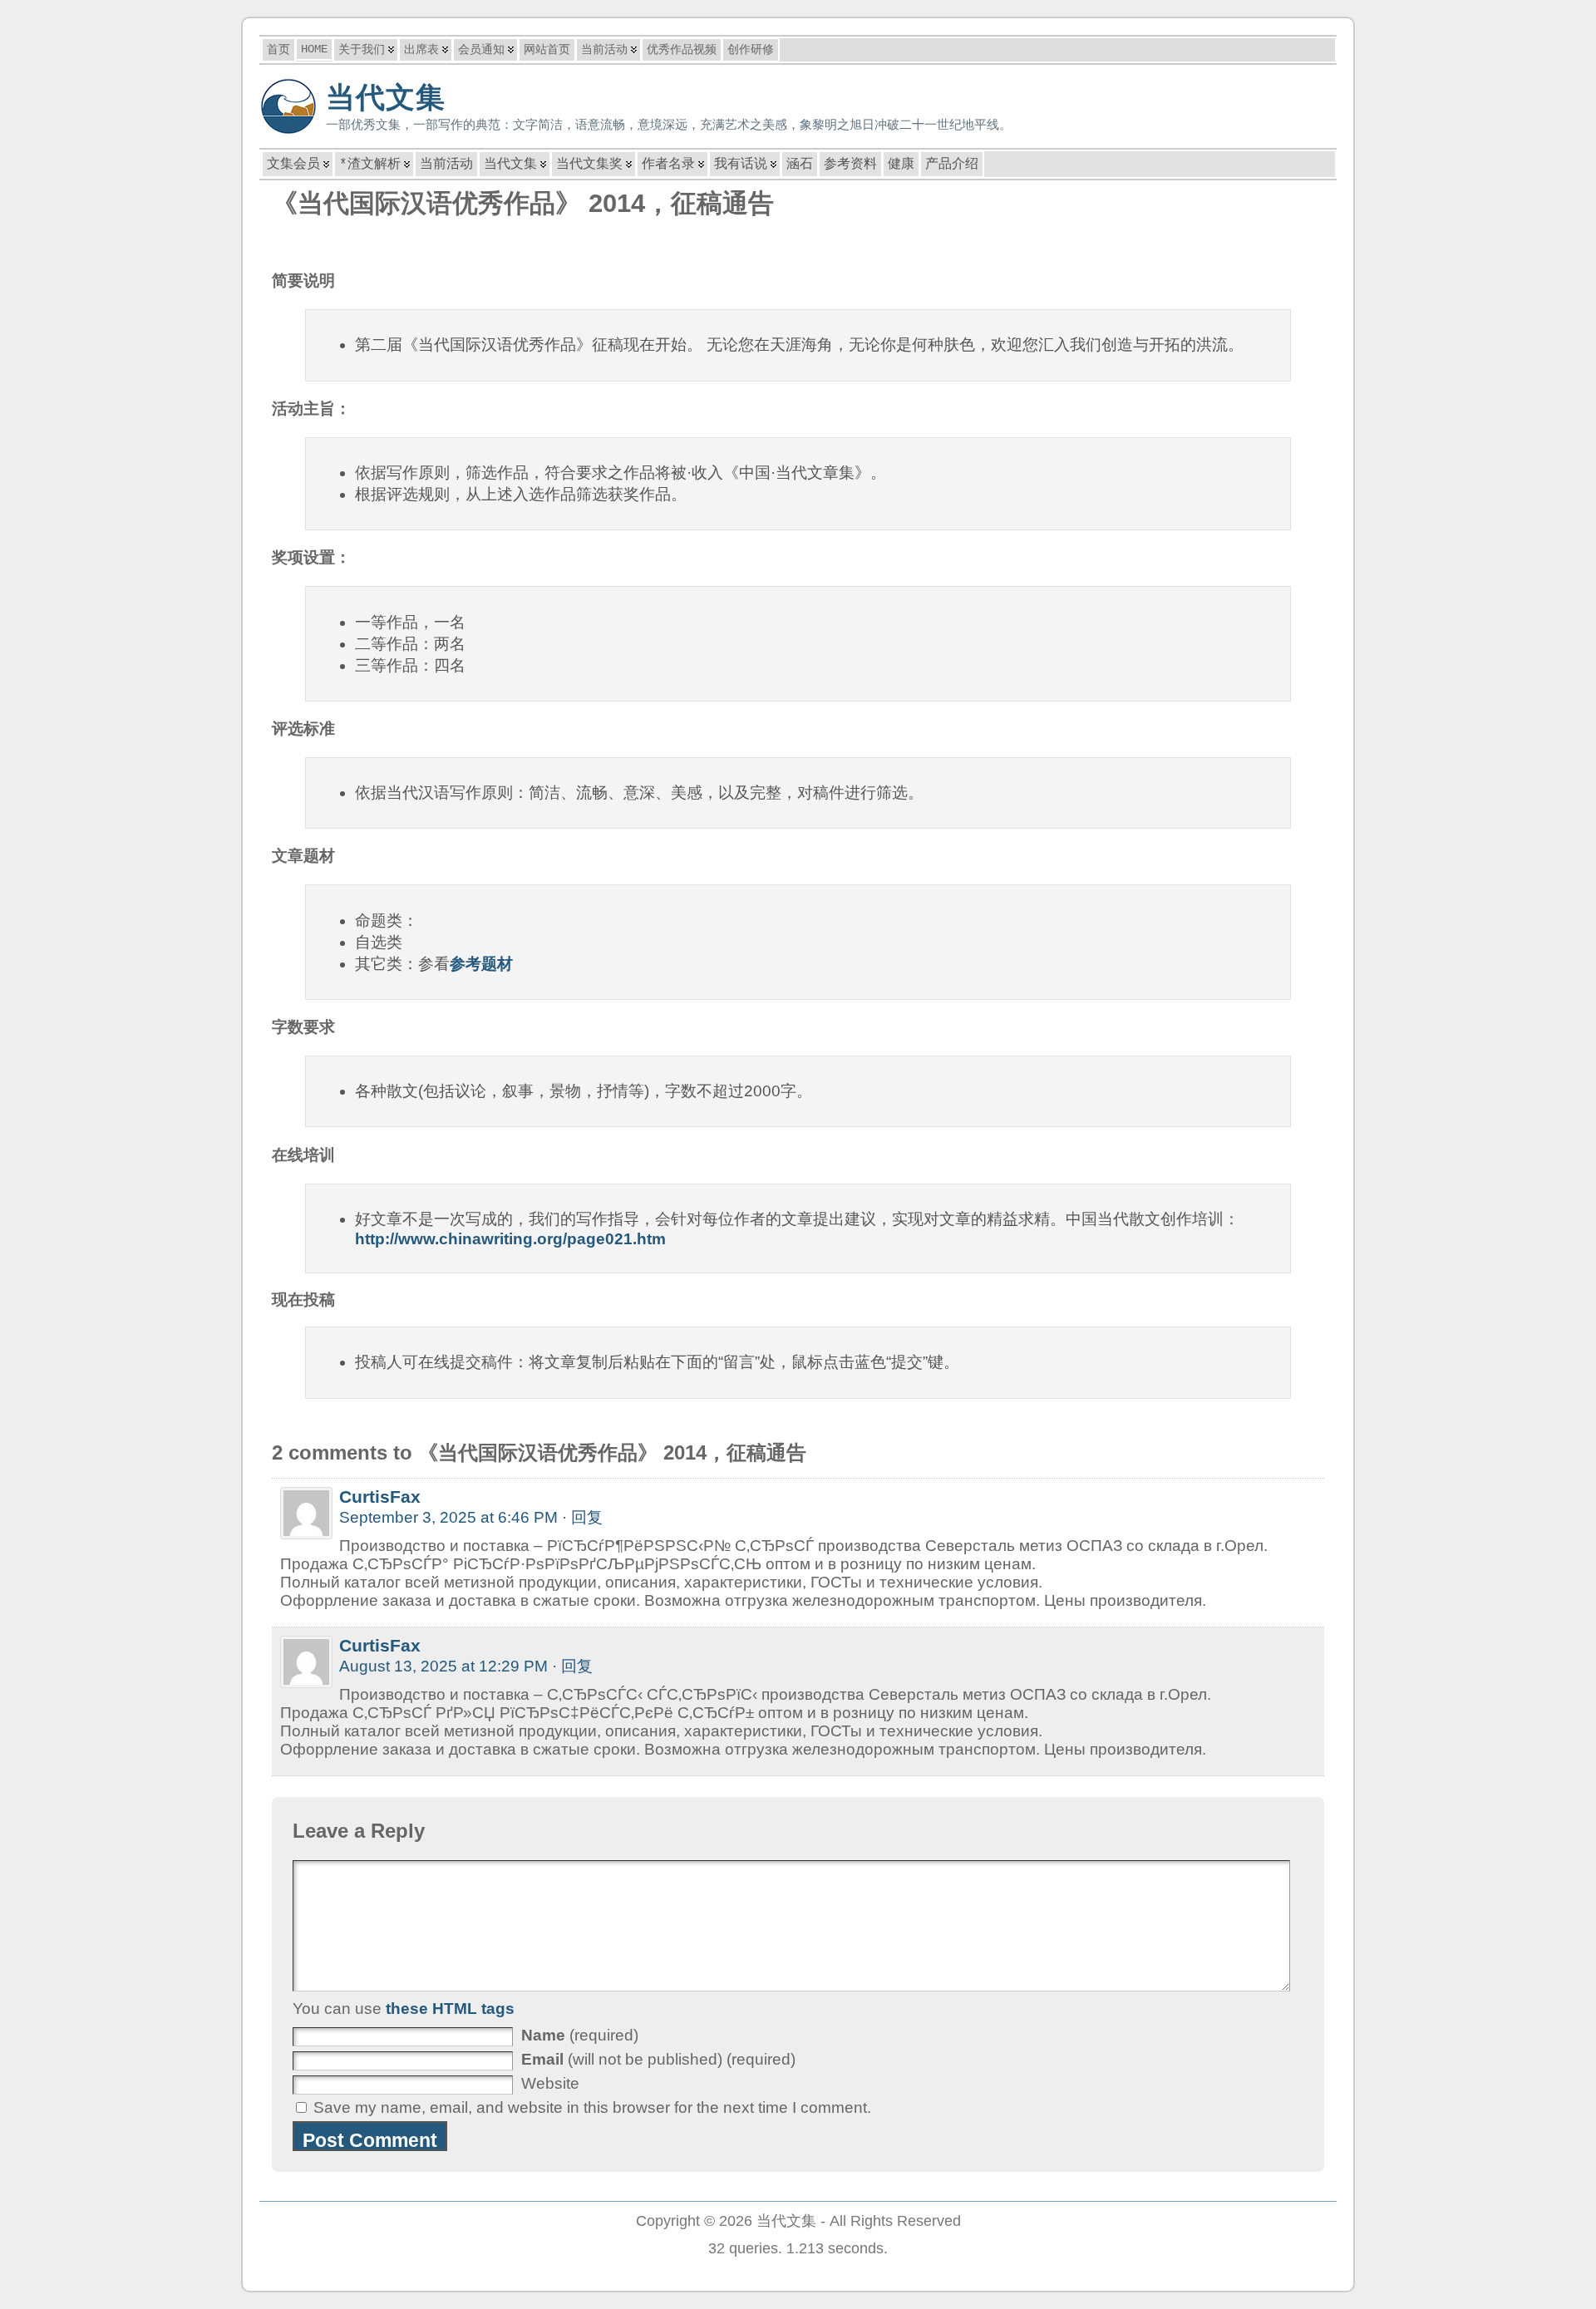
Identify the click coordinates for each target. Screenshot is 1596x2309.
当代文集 (386, 97)
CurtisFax (380, 1497)
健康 (901, 165)
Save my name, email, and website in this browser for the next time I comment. (592, 2107)
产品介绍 (952, 165)
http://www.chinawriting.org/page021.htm (510, 1239)
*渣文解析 (370, 165)
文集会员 (293, 165)
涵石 (800, 165)
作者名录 (668, 165)
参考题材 (481, 964)
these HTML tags (450, 2009)
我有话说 (741, 165)
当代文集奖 (589, 165)
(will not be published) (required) (658, 2059)
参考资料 (850, 165)
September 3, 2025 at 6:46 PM (448, 1517)
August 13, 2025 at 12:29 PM (443, 1666)
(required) (580, 2035)
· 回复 (582, 1517)
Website (550, 2083)
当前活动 (446, 165)
